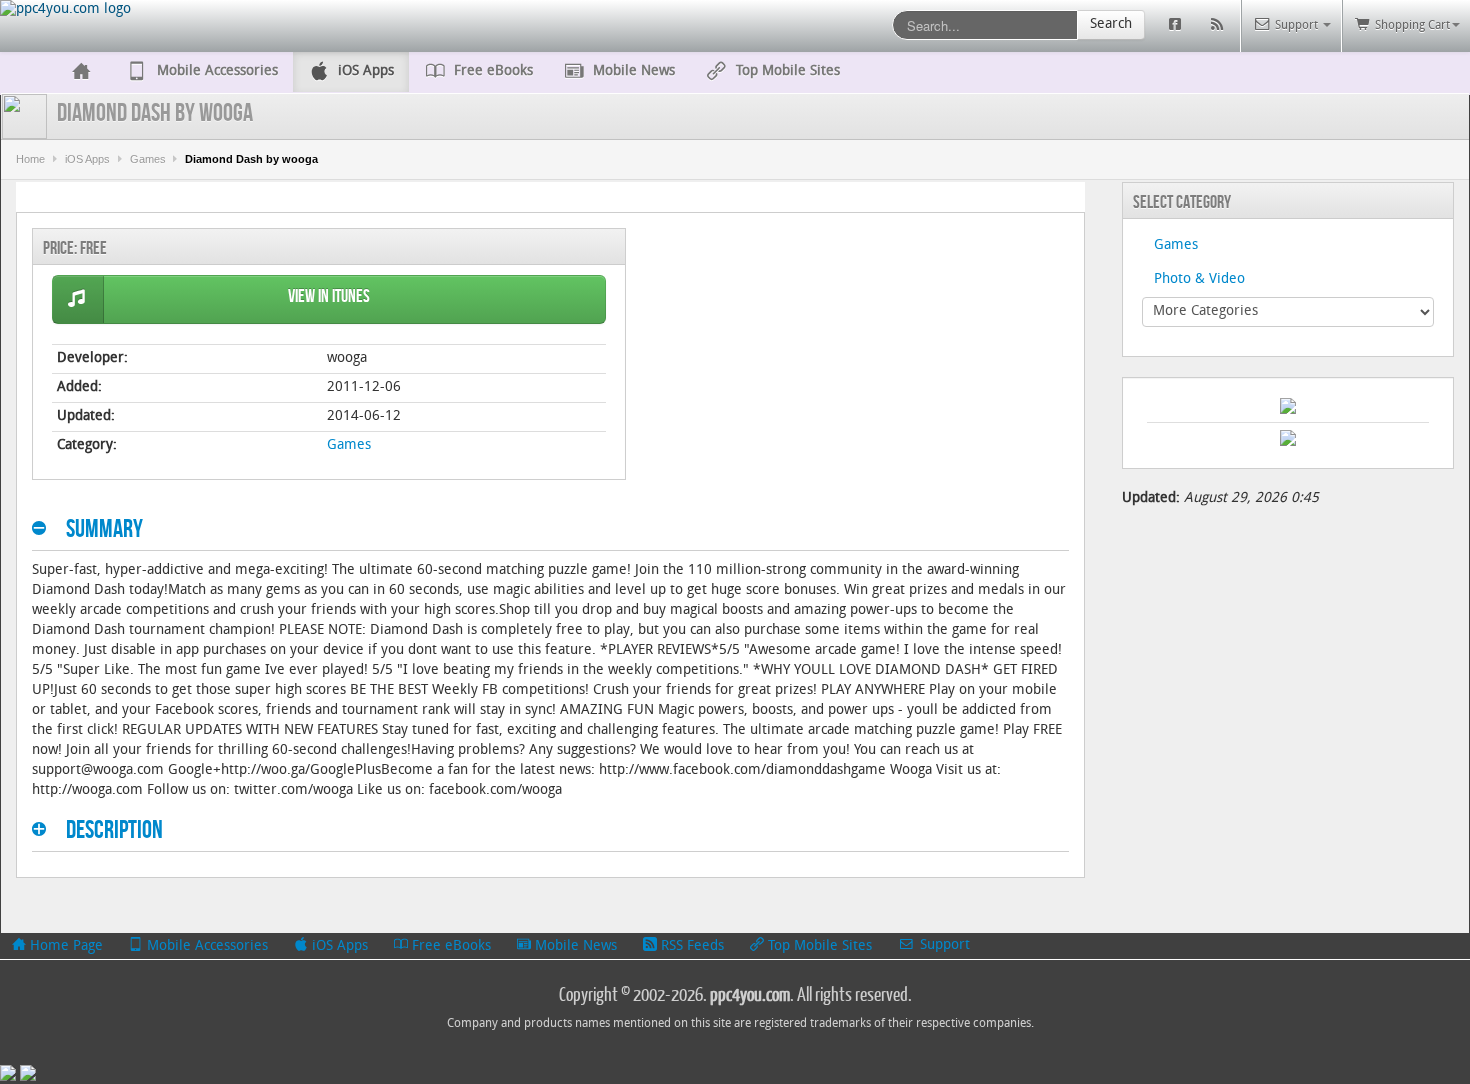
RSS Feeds (690, 946)
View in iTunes (329, 296)
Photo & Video (1199, 279)
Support (943, 945)
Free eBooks (449, 946)
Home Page (64, 946)
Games (148, 159)
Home (30, 159)
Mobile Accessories (205, 946)
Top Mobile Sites (818, 946)
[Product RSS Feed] (1219, 25)
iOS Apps (87, 159)
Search (1111, 24)
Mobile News (574, 946)
